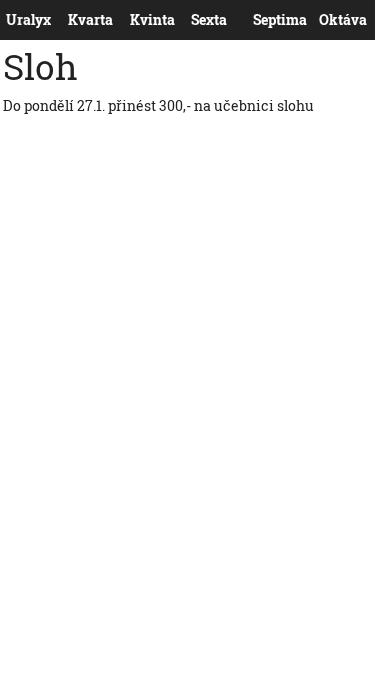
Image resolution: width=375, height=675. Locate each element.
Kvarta (72, 20)
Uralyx (10, 20)
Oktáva (323, 20)
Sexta (195, 20)
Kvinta (134, 20)
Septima (257, 20)
